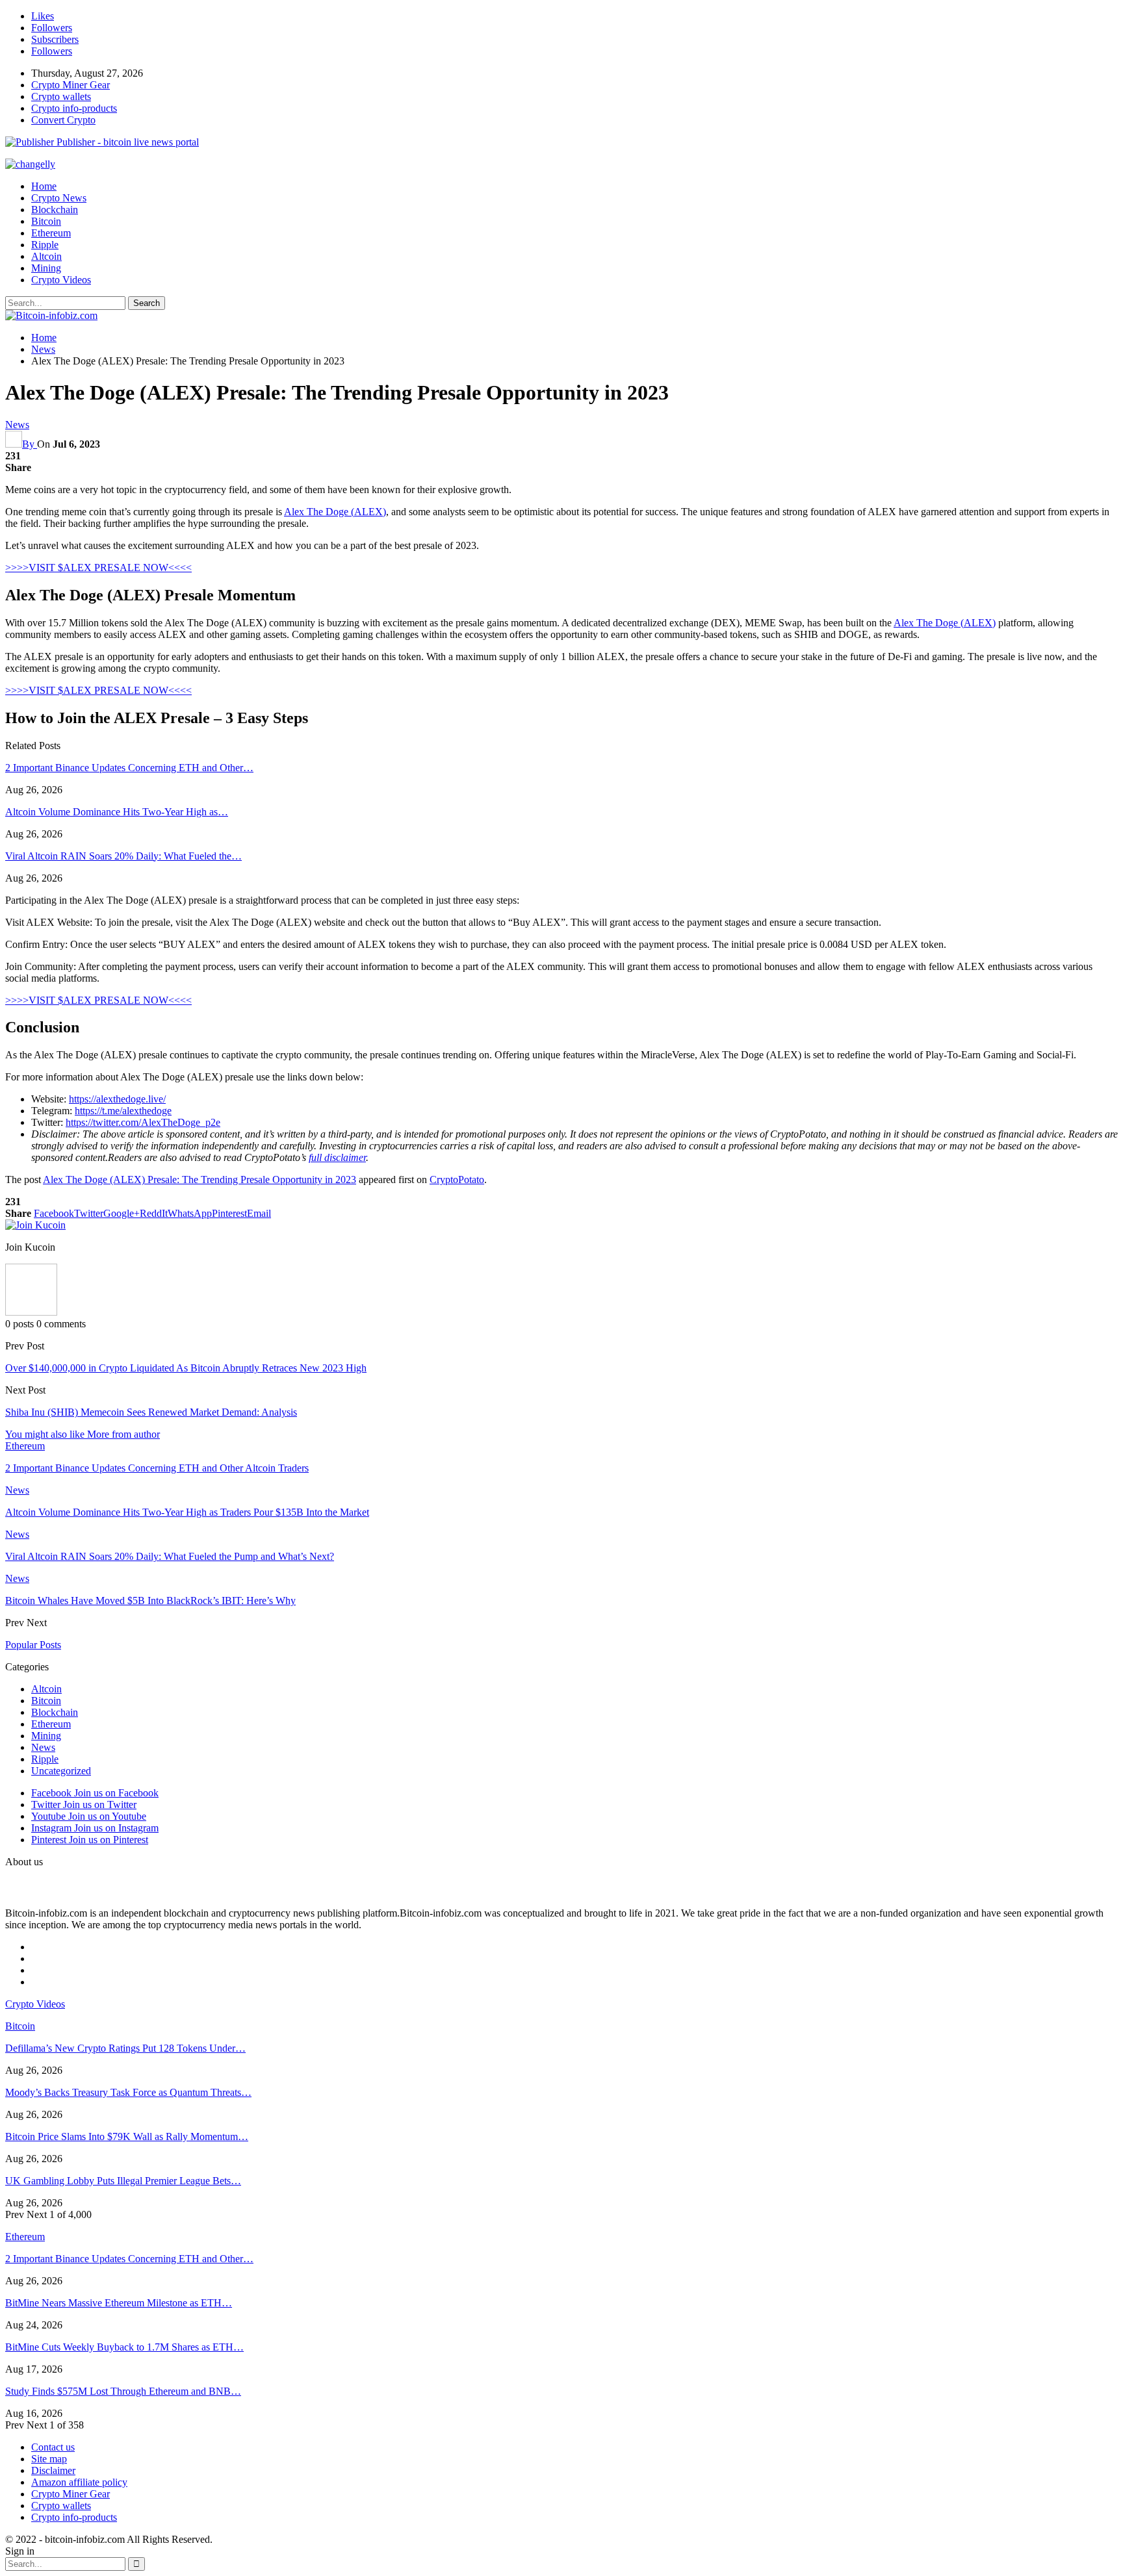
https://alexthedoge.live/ (117, 1099)
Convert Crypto (63, 120)
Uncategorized (61, 1771)
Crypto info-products (74, 108)
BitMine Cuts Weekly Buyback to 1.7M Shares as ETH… (124, 2347)
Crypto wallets (61, 96)
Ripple (45, 245)
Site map (49, 2459)
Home (44, 186)
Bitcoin (46, 221)
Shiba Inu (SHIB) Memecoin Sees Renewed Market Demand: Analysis (151, 1412)
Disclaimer (53, 2470)
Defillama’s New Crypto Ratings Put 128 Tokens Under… (125, 2048)
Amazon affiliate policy (79, 2482)
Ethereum (51, 233)
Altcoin (46, 256)
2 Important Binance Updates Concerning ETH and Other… (129, 768)
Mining (46, 268)
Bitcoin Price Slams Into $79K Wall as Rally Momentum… (127, 2136)
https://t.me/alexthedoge (123, 1111)
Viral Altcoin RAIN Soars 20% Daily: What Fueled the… (123, 856)
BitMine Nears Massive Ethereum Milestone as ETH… (119, 2303)
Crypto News (59, 198)
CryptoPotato (457, 1180)
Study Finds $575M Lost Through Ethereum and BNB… (123, 2391)
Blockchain (55, 210)
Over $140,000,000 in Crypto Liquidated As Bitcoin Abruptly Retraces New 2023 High (186, 1368)
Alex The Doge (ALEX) (335, 512)
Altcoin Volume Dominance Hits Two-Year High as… (117, 812)
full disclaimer (337, 1157)
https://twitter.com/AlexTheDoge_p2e (143, 1122)
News (17, 425)
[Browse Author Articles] (31, 1312)
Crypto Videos (61, 280)
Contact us (53, 2447)
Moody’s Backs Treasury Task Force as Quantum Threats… (128, 2092)
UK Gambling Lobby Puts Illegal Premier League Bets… (123, 2181)
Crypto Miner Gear (71, 85)
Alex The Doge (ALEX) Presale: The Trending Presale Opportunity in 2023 (200, 1180)
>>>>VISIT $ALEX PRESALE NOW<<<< (98, 567)
